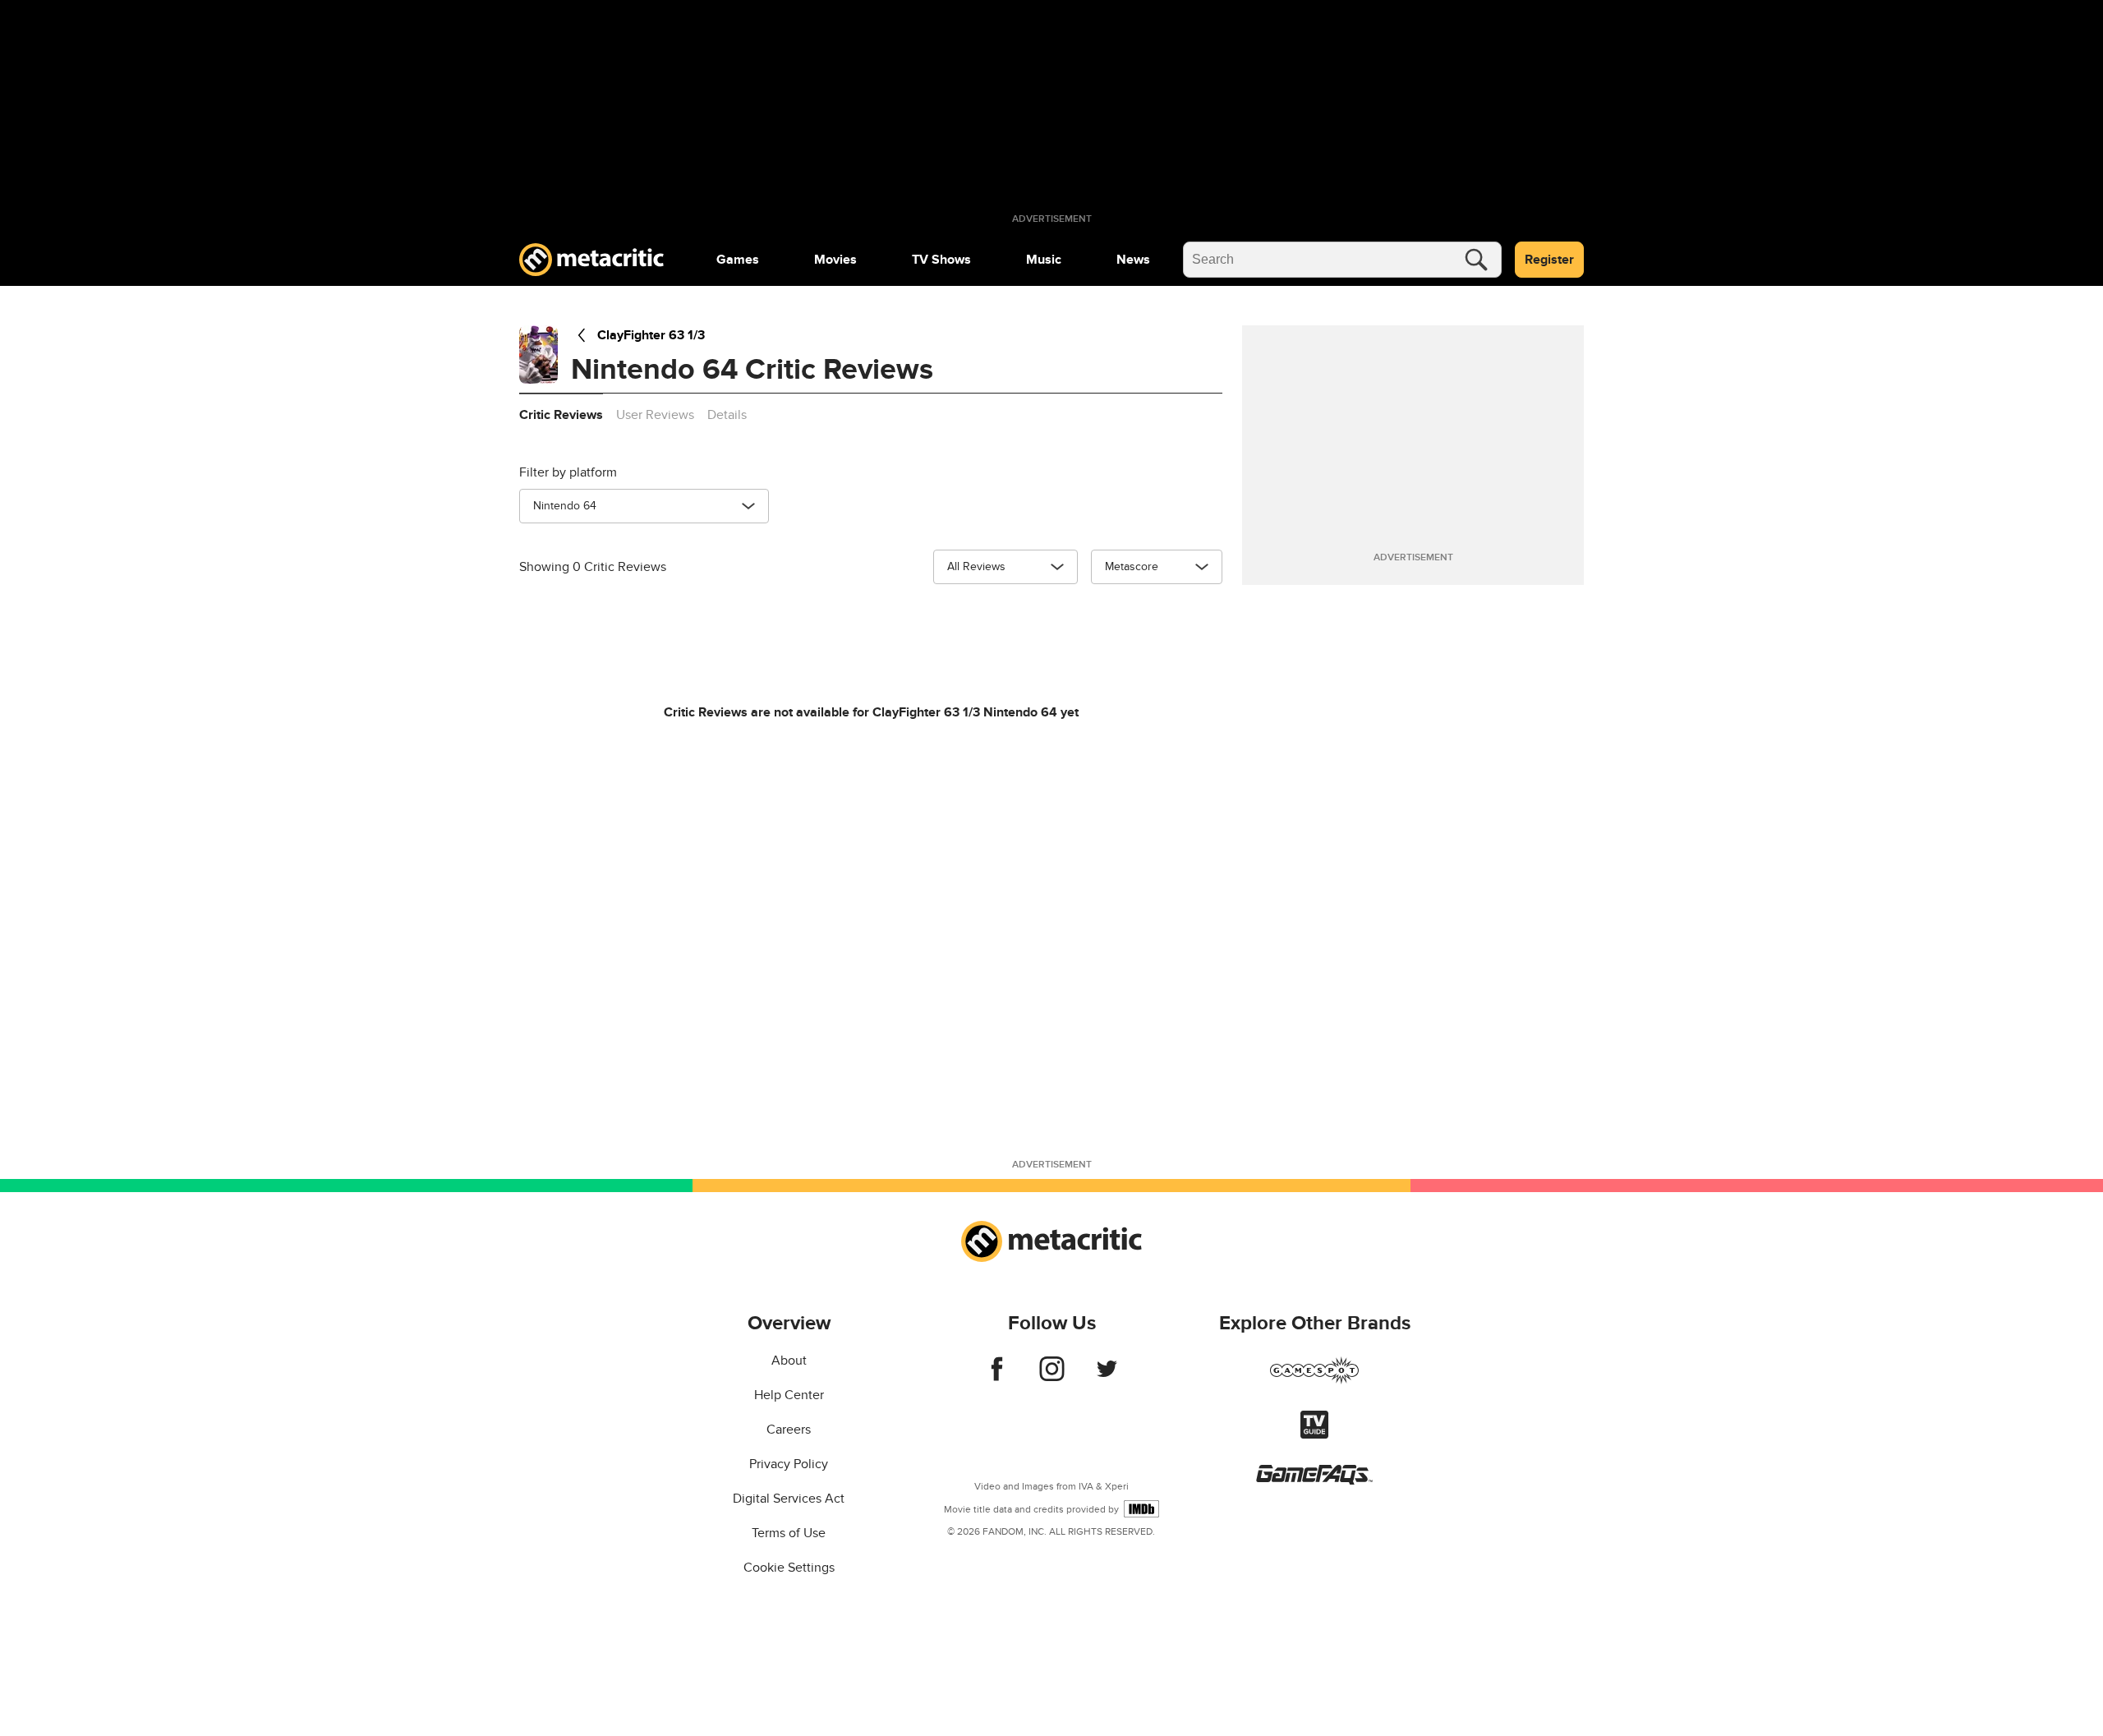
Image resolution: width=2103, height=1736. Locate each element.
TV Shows (941, 260)
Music (1044, 260)
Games (738, 260)
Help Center (789, 1395)
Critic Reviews (561, 415)
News (1133, 260)
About (789, 1361)
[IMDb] (1141, 1509)
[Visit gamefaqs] (1314, 1480)
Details (727, 415)
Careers (789, 1430)
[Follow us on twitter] (1107, 1377)
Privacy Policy (789, 1464)
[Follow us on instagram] (1052, 1377)
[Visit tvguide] (1314, 1434)
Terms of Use (789, 1533)
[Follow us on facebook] (997, 1377)
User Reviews (655, 415)
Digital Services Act (789, 1499)
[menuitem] (738, 260)
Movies (835, 260)
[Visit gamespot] (1314, 1380)
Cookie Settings (789, 1568)
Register (1549, 260)
